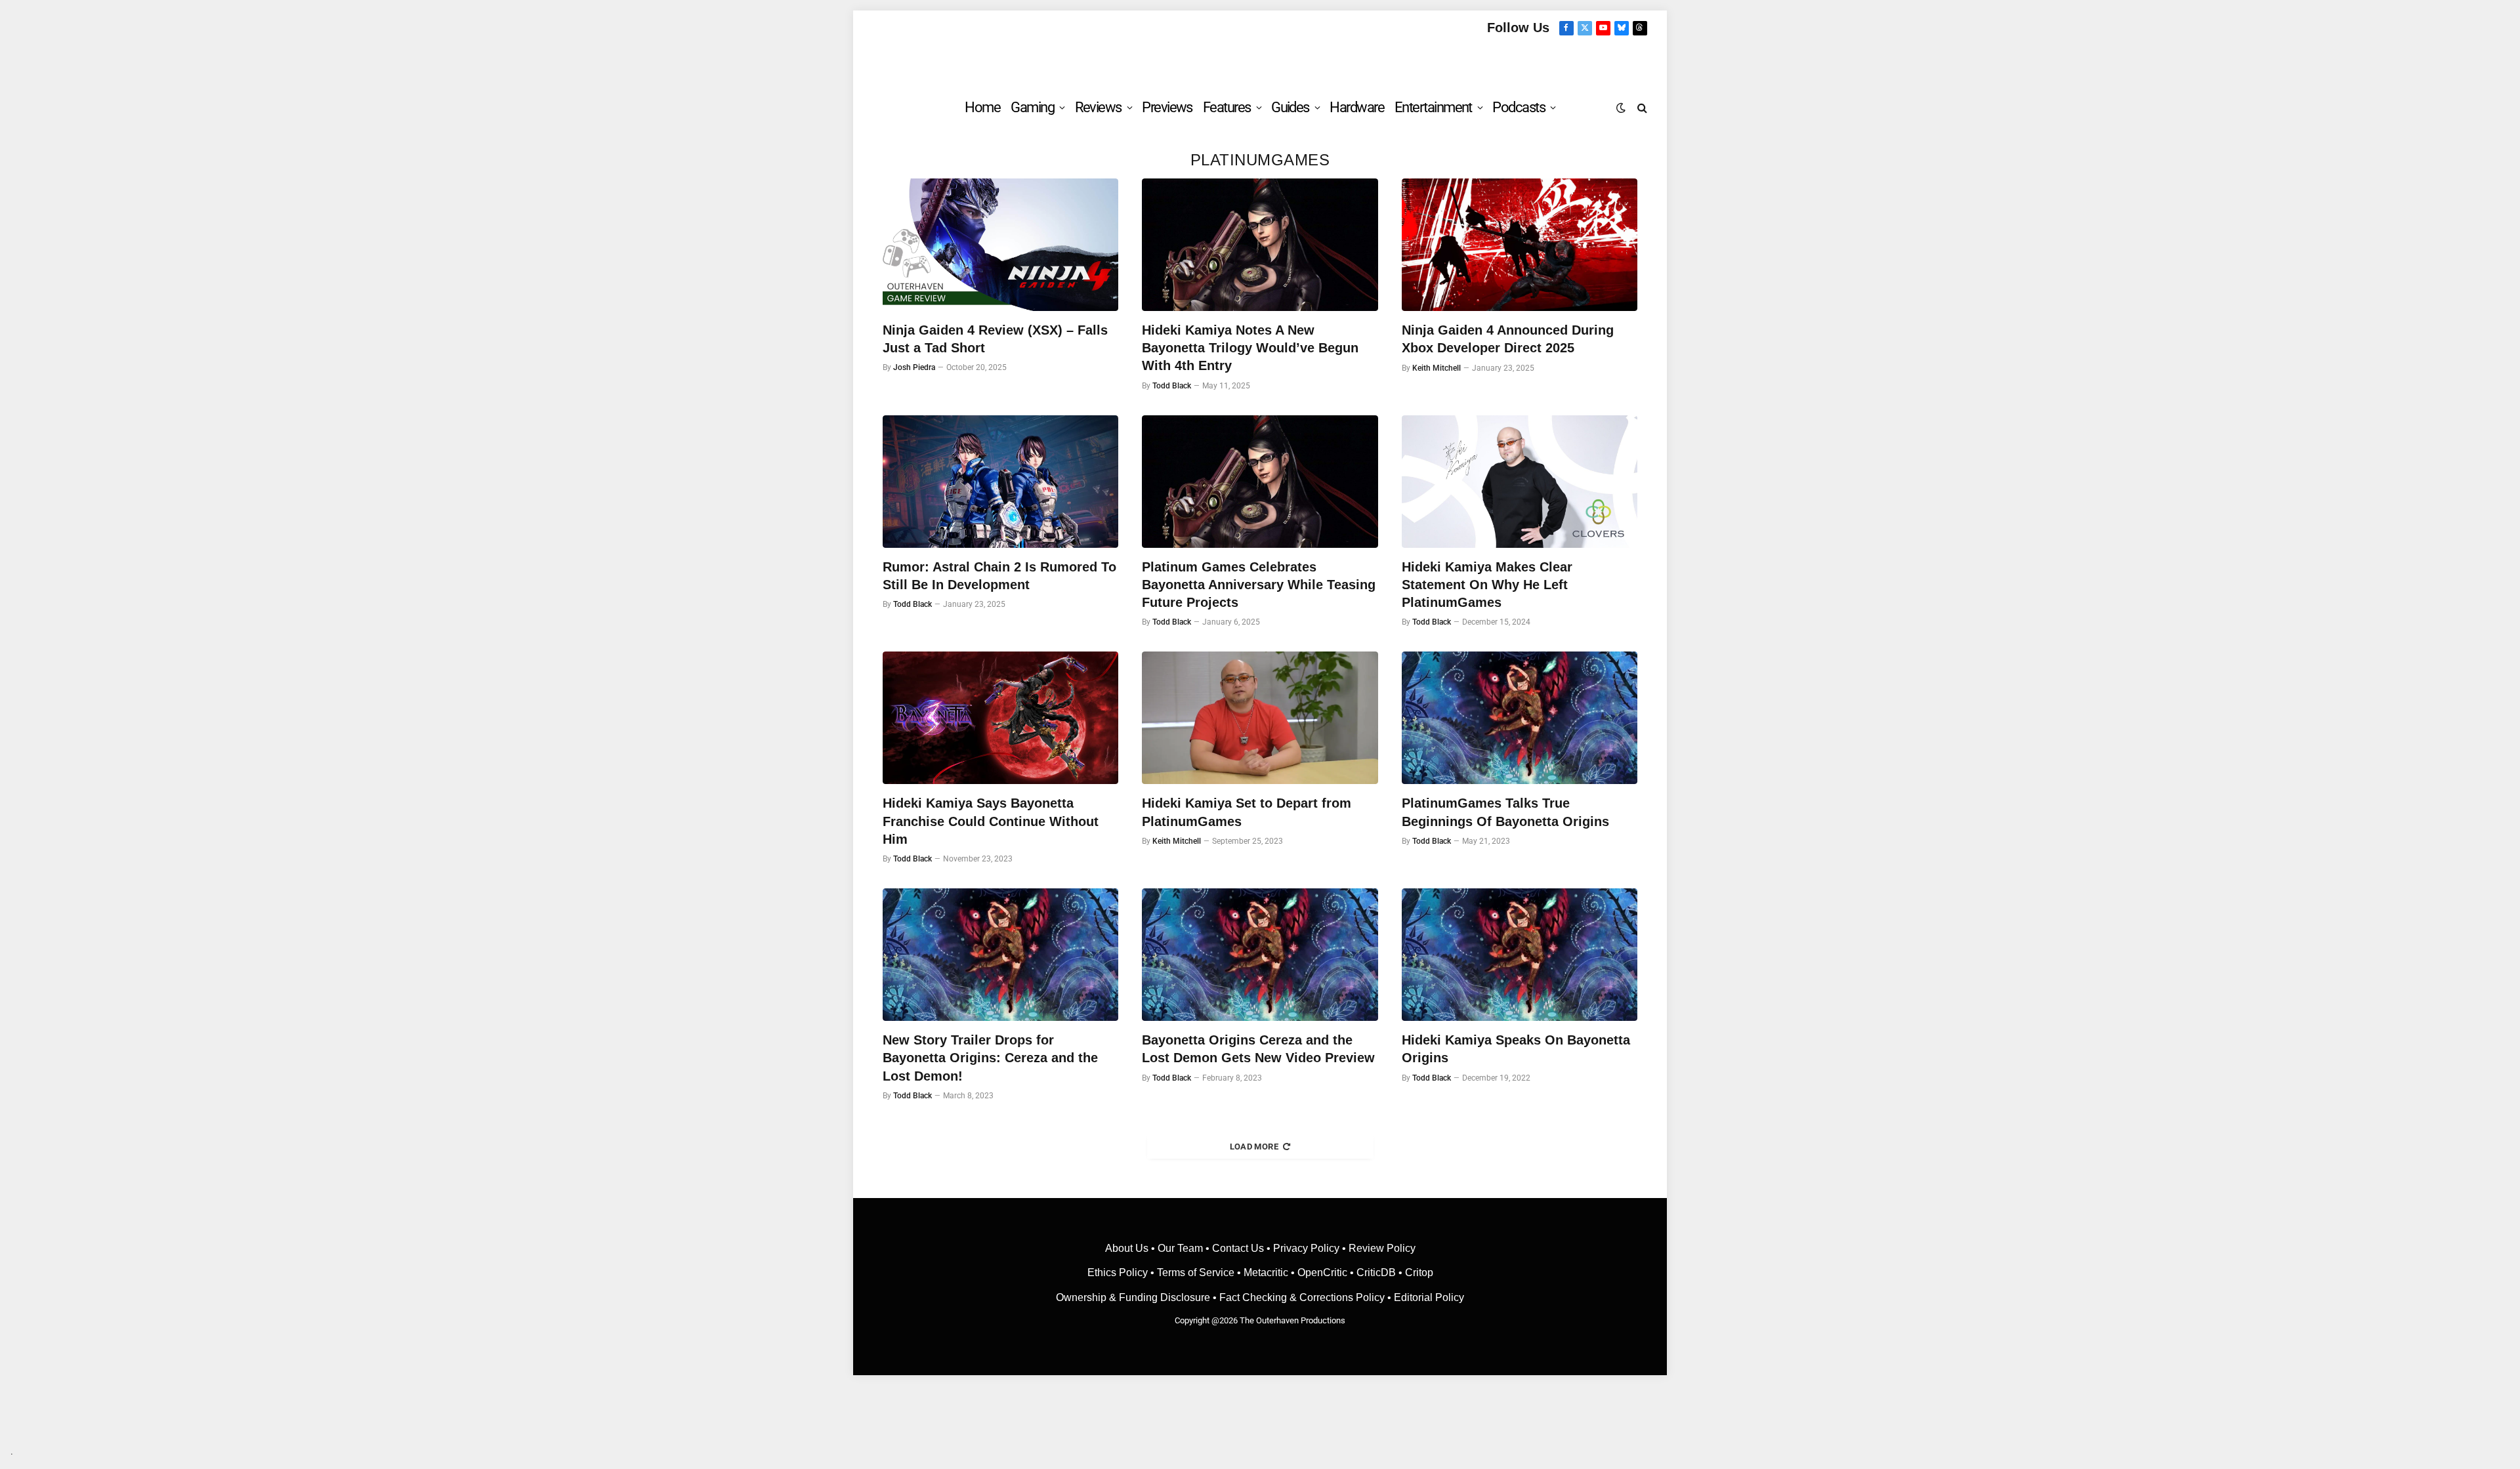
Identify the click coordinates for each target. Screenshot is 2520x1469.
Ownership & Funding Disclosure (1134, 1297)
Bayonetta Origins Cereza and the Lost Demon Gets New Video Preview (1258, 1049)
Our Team (1180, 1248)
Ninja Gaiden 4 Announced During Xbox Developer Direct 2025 (1508, 339)
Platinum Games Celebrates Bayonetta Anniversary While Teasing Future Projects (1259, 585)
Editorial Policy (1429, 1297)
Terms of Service (1196, 1272)
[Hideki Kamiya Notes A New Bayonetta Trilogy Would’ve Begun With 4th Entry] (1260, 245)
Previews (1167, 107)
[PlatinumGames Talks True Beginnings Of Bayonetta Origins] (1520, 718)
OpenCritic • (1327, 1272)
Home (982, 107)
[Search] (1641, 107)
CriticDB (1376, 1272)
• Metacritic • (1266, 1272)
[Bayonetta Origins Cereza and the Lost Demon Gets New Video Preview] (1260, 955)
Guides (1290, 107)
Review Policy (1382, 1248)
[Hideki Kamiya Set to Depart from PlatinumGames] (1260, 718)
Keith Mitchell (1437, 368)
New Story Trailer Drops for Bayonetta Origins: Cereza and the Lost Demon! (990, 1058)
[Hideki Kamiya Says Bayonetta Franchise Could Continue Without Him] (1000, 718)
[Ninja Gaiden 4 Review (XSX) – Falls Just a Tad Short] (1000, 245)
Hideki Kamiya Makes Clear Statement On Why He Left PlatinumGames (1487, 585)
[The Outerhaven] (1260, 61)
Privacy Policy (1306, 1248)
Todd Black (1172, 386)
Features (1227, 107)
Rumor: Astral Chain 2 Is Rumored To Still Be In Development (999, 576)
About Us (1128, 1248)
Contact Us (1238, 1248)
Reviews (1098, 107)
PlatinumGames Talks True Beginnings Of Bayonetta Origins (1505, 812)
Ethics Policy (1119, 1272)
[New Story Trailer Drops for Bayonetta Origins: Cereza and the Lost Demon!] (1000, 955)
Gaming (1032, 107)
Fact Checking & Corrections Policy (1302, 1297)
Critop (1419, 1272)
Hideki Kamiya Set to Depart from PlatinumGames (1247, 812)
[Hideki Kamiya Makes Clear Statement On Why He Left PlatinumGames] (1520, 482)
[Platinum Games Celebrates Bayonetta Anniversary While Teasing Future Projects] (1260, 482)
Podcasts (1519, 107)
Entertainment (1433, 107)
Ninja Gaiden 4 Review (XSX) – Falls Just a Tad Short (995, 339)
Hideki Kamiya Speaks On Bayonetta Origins (1516, 1049)
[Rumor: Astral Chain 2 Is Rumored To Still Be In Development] (1000, 482)
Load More (1254, 1147)
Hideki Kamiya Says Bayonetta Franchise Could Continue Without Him (991, 821)
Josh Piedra (914, 367)
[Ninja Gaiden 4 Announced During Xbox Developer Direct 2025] (1520, 245)
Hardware (1357, 107)
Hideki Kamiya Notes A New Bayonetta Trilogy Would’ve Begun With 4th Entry (1250, 348)
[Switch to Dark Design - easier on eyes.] (1621, 108)
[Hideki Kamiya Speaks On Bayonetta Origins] (1520, 955)
